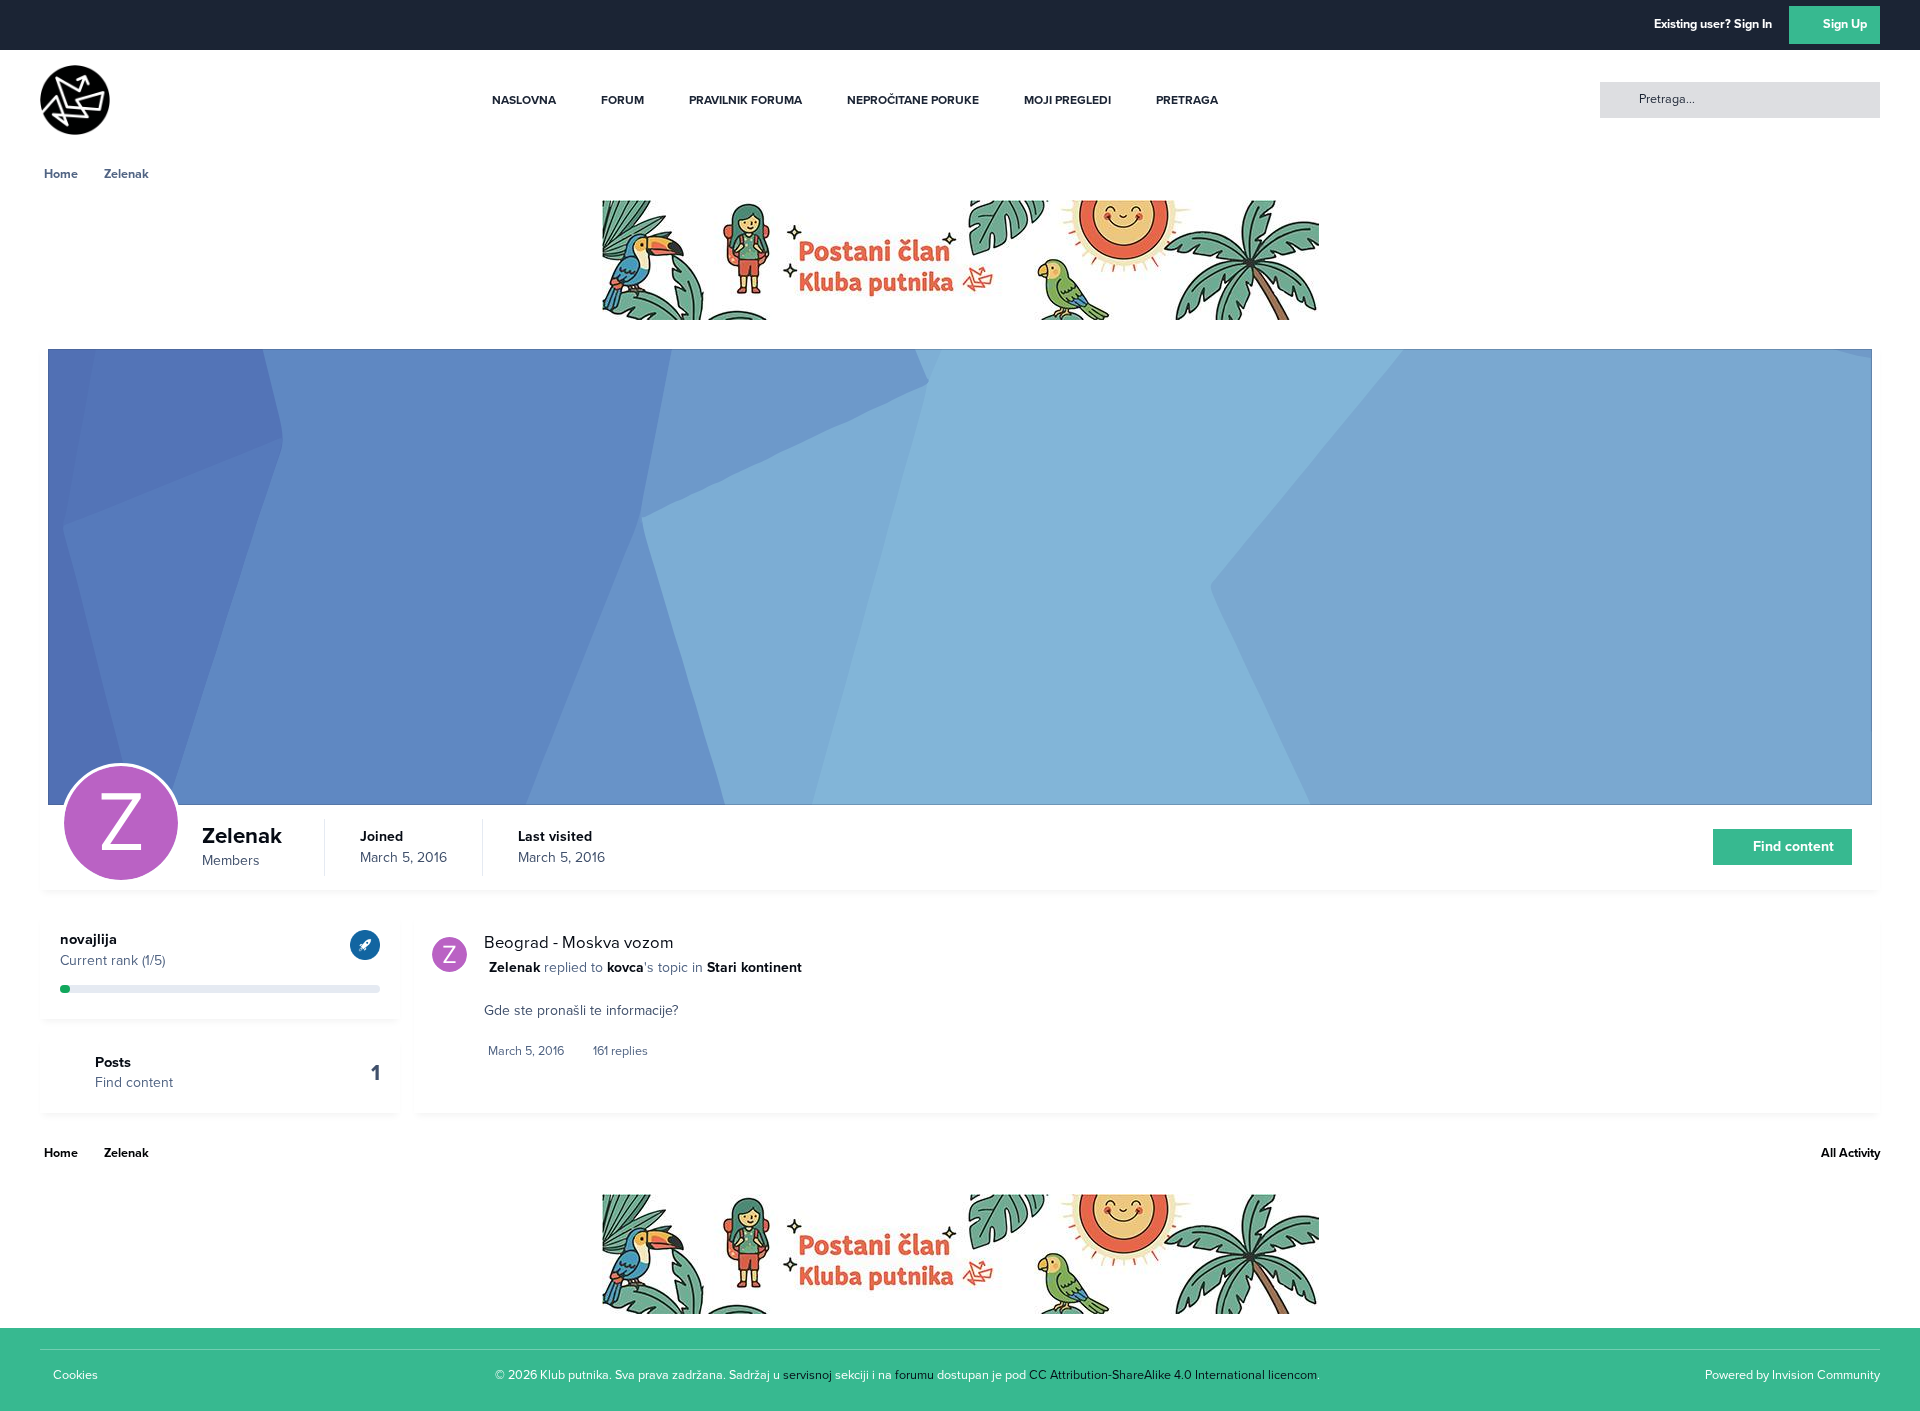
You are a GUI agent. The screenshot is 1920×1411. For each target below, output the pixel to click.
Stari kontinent (754, 967)
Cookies (75, 1375)
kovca (625, 967)
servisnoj (807, 1375)
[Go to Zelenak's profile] (449, 954)
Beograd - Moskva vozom (579, 943)
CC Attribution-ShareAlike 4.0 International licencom (1173, 1375)
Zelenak (514, 967)
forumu (914, 1375)
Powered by (1792, 1375)
